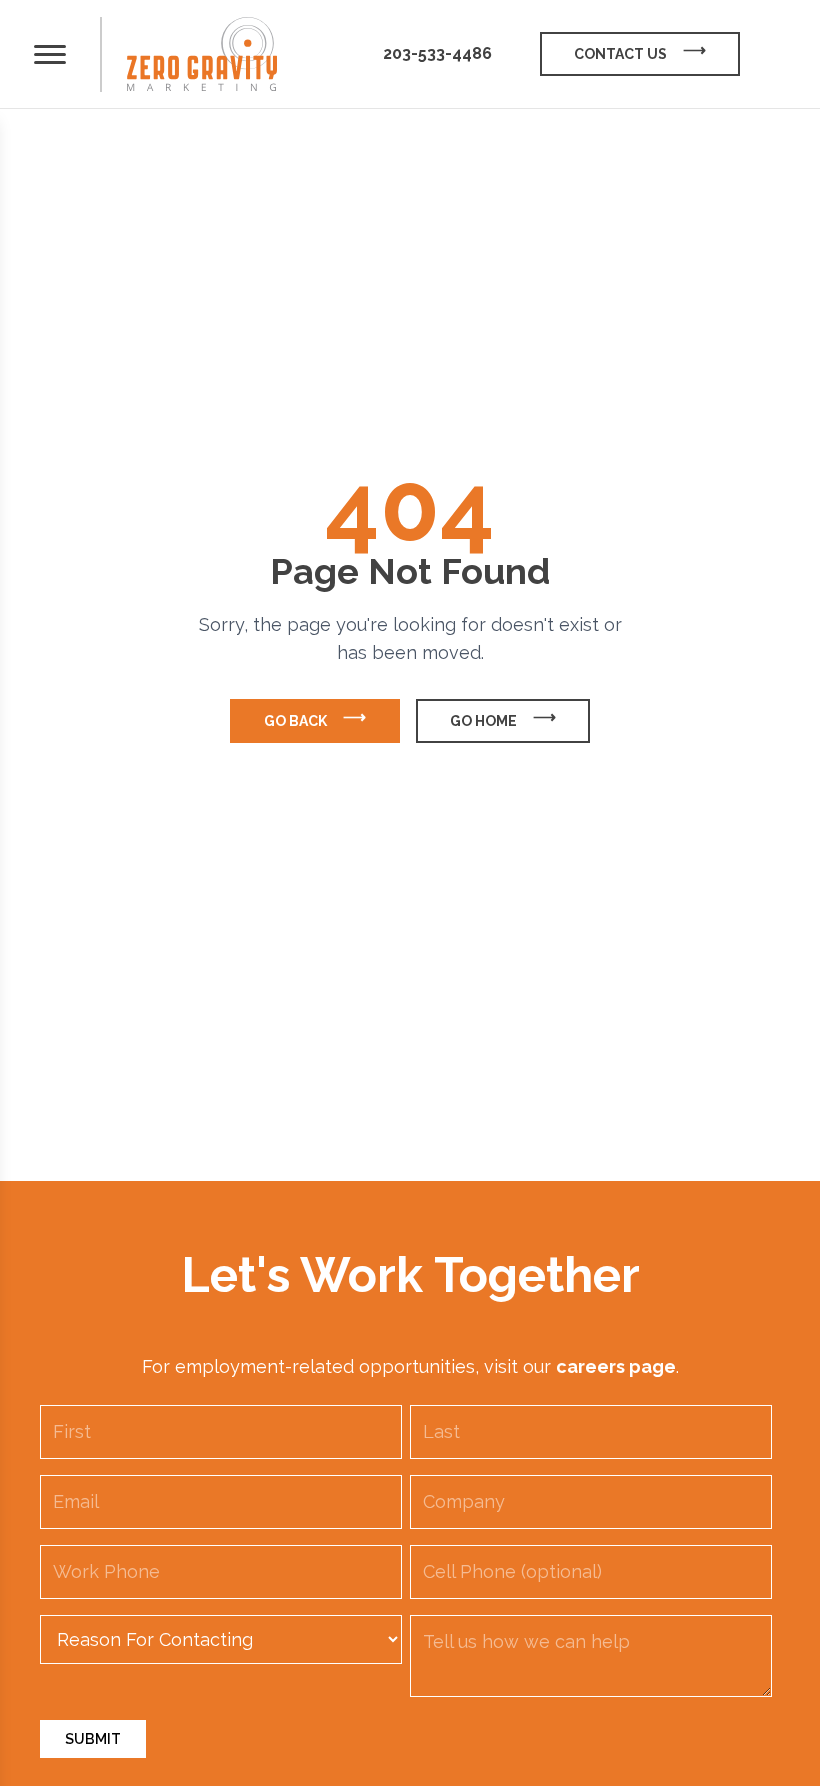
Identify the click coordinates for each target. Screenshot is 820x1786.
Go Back (295, 721)
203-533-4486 (437, 53)
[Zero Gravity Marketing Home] (202, 54)
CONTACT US (620, 54)
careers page (616, 1366)
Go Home (483, 721)
